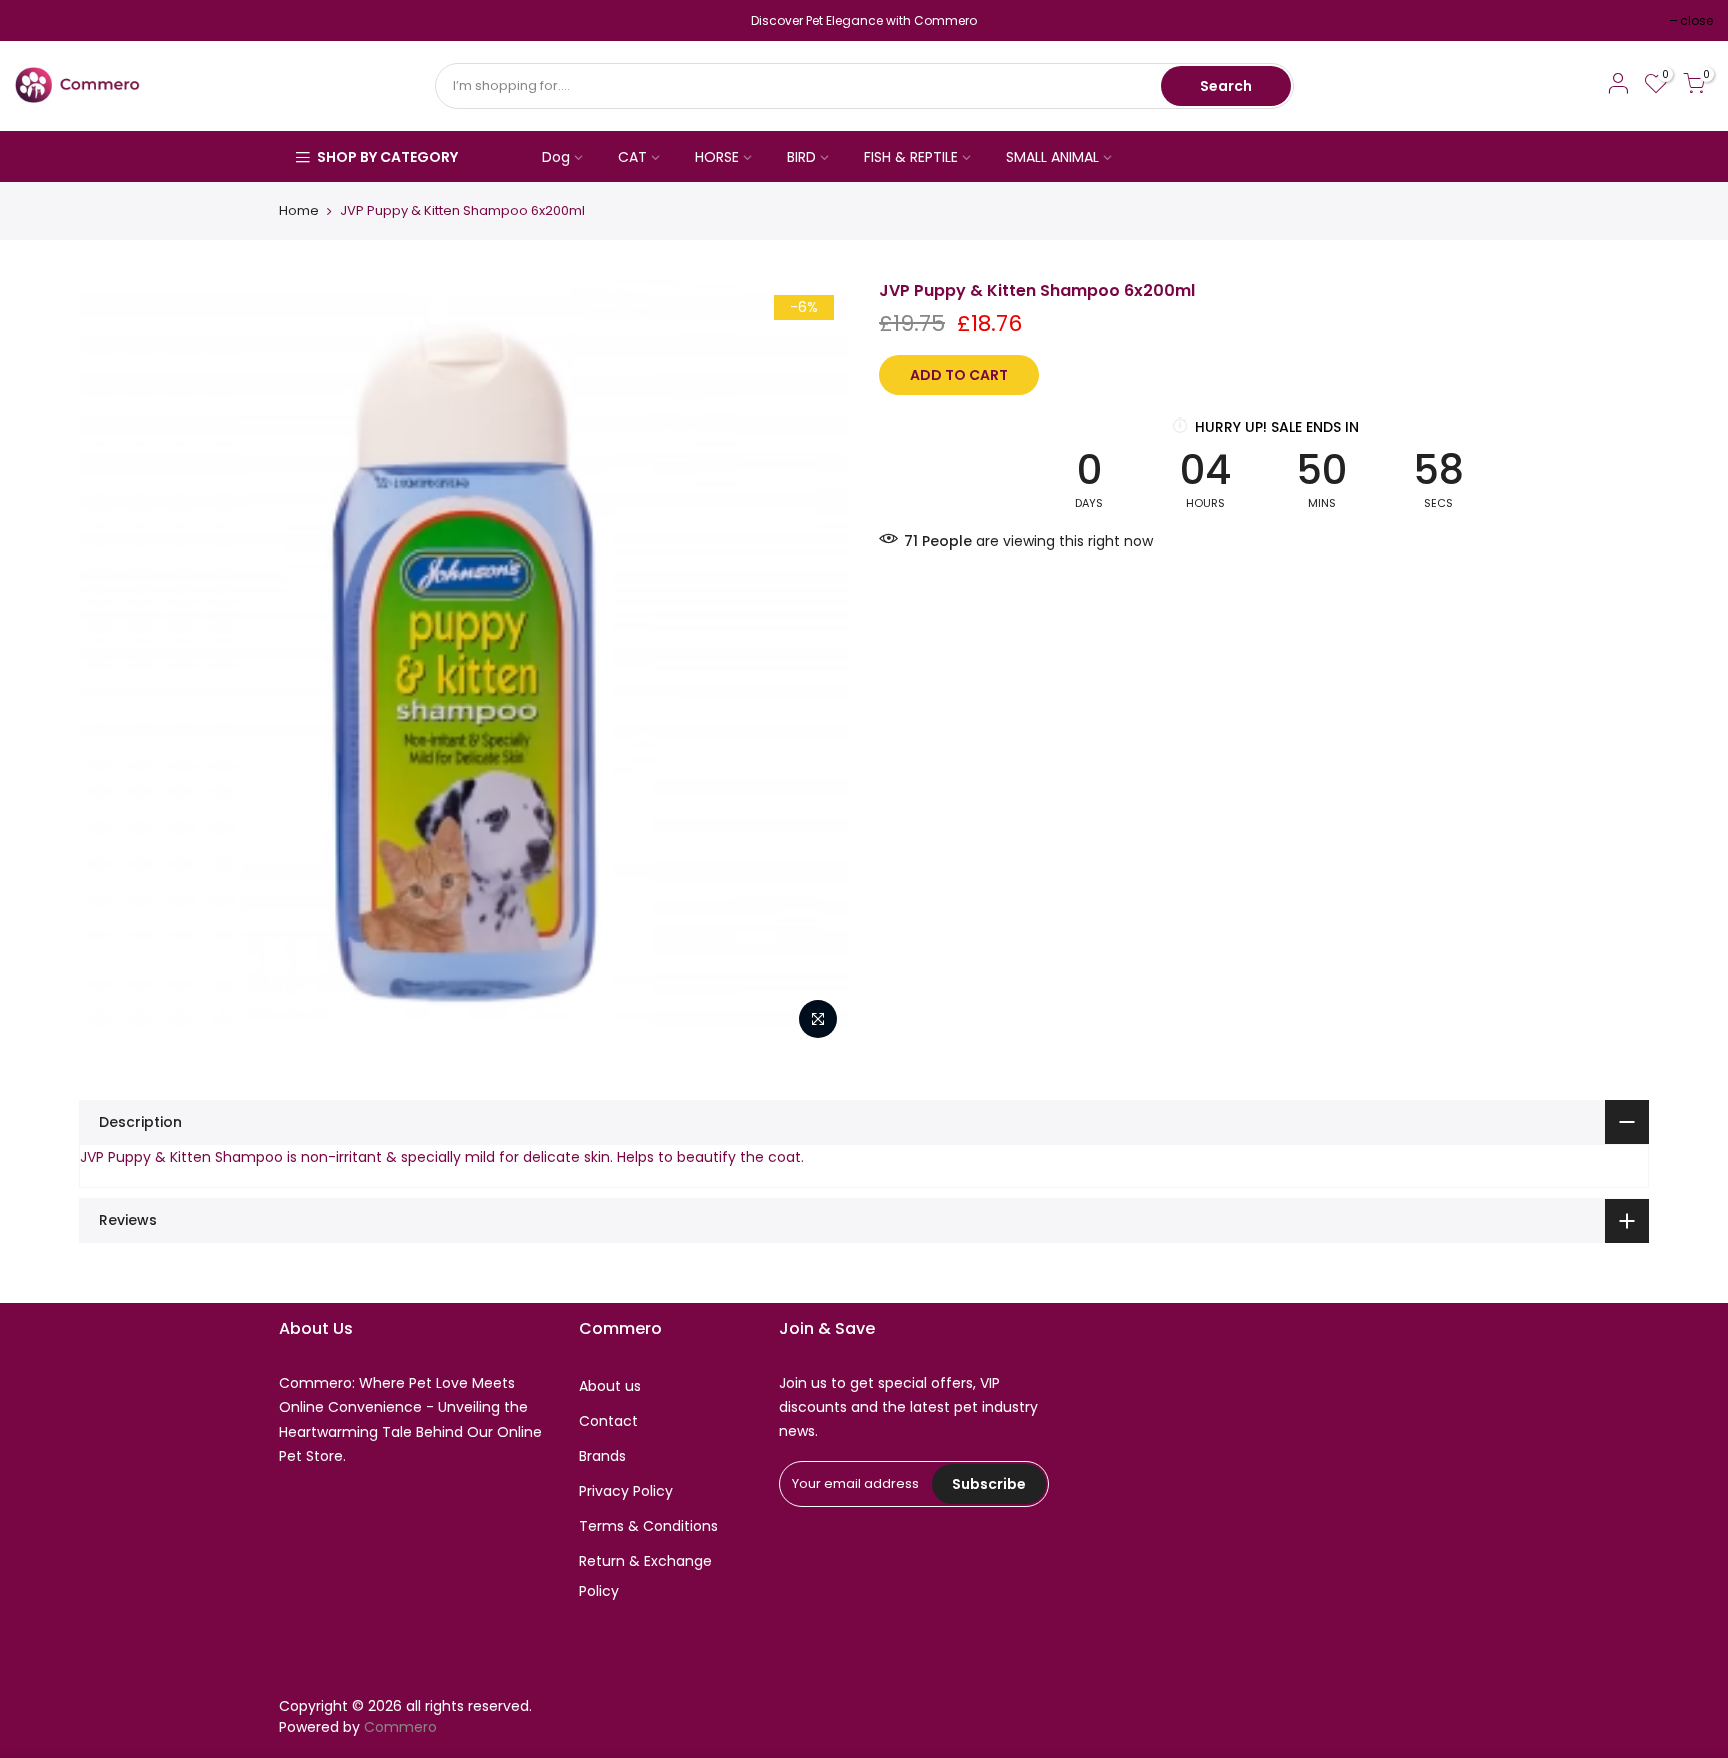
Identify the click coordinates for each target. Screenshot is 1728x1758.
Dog (556, 157)
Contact (608, 1421)
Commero (400, 1727)
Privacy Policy (626, 1491)
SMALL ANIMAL (1052, 157)
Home (299, 211)
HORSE (717, 157)
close (41, 20)
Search (1226, 86)
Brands (602, 1456)
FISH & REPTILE (911, 157)
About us (610, 1386)
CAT (632, 157)
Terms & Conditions (648, 1526)
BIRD (801, 157)
